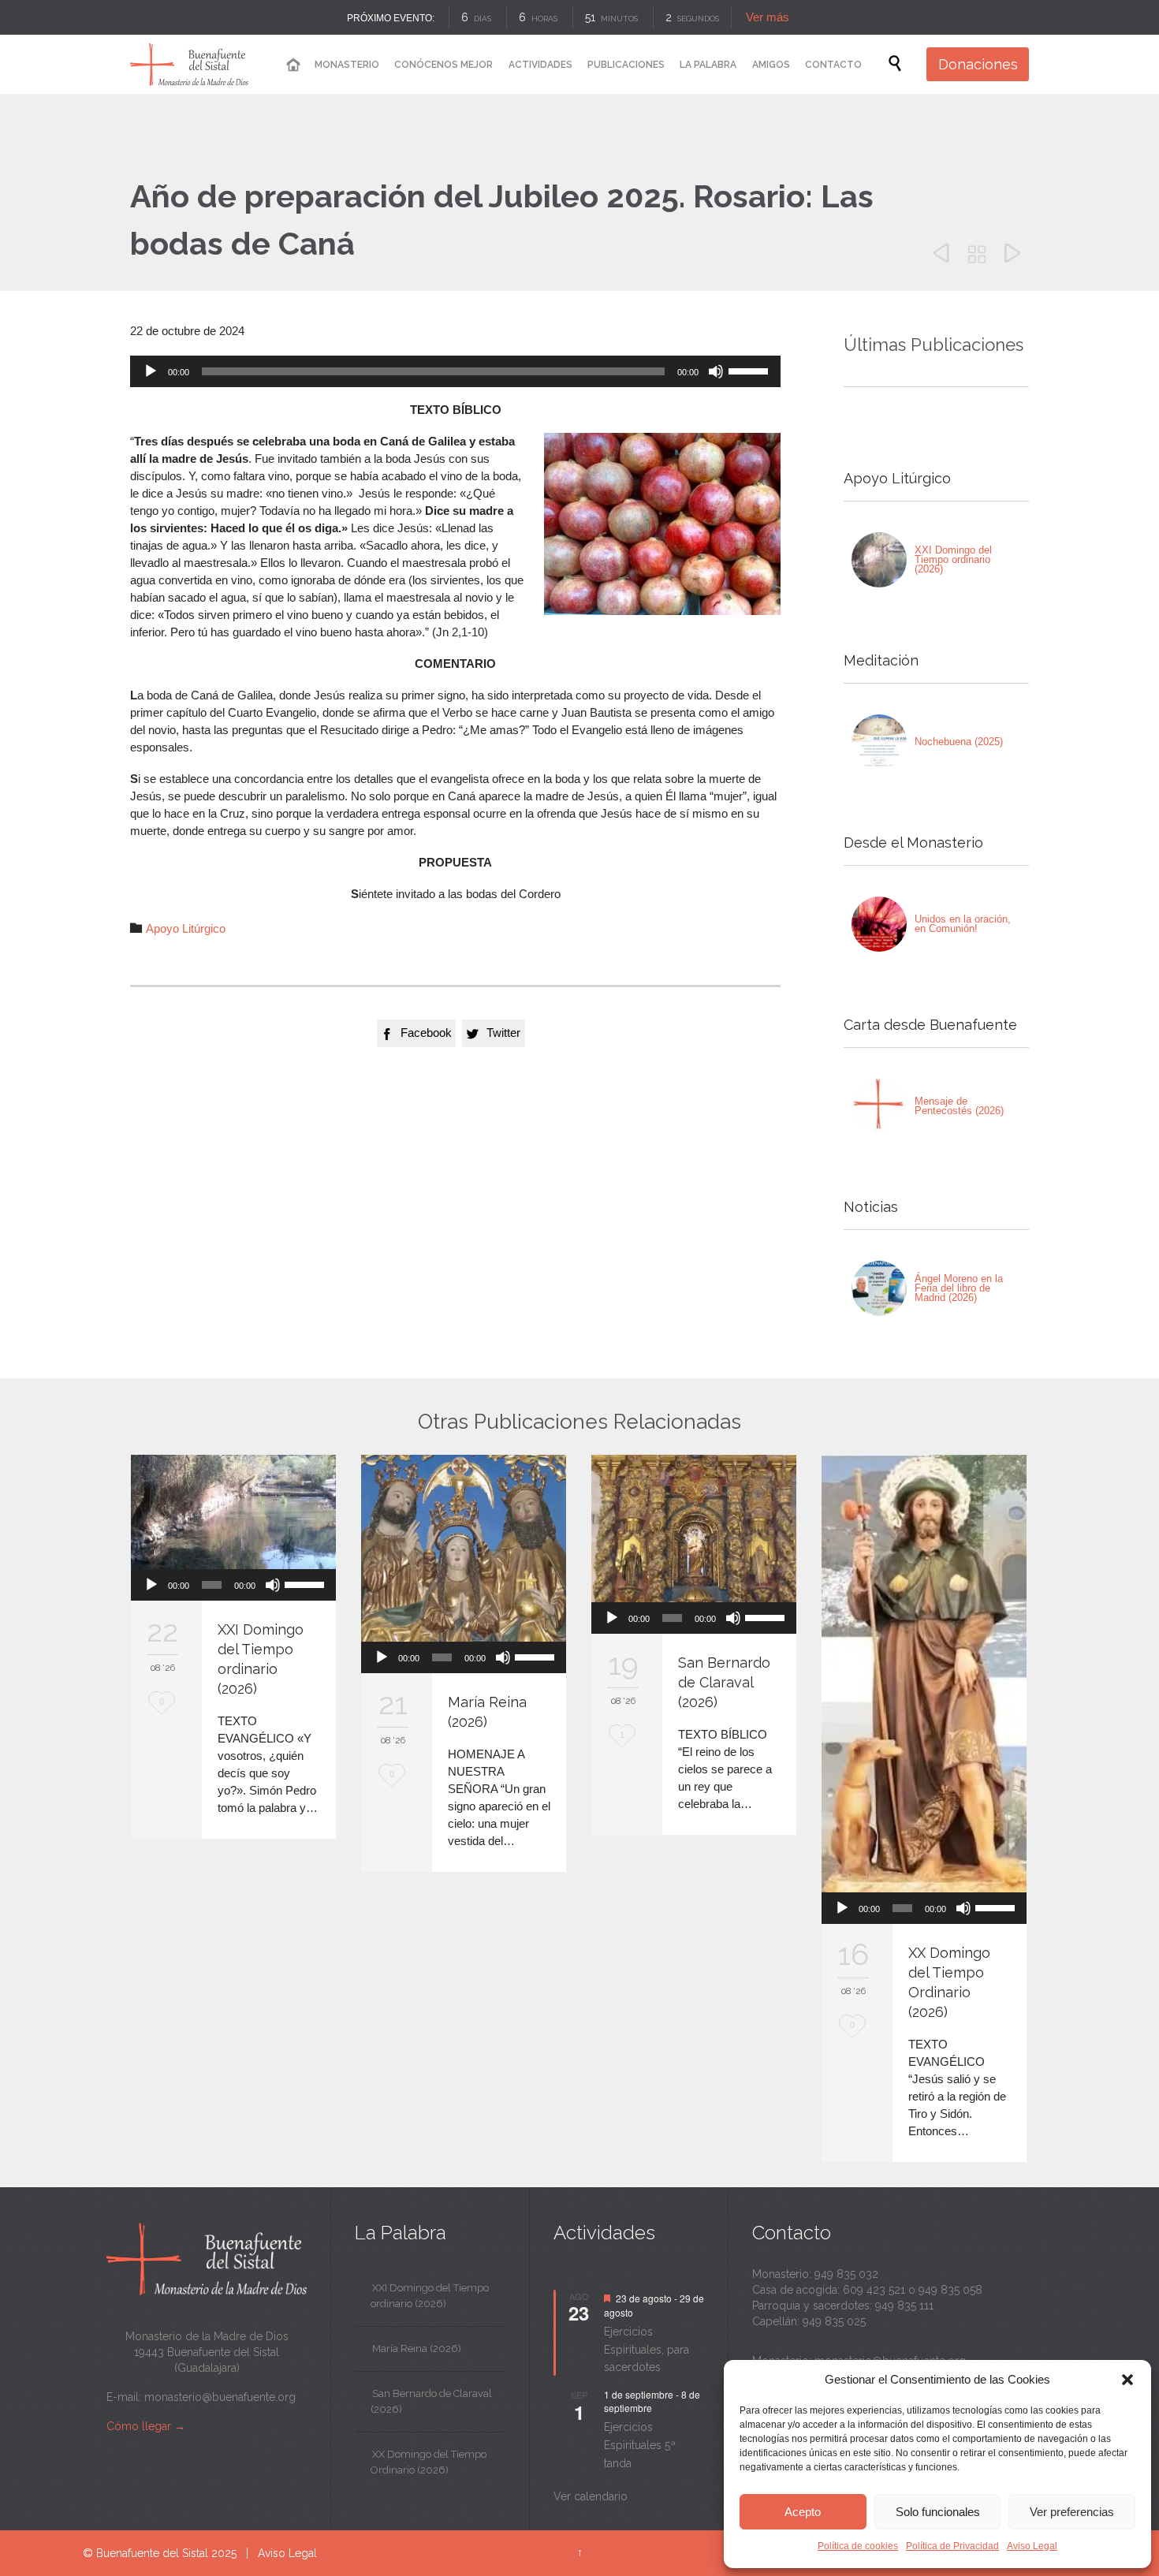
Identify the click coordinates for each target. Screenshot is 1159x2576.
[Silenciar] (716, 371)
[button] (1127, 2380)
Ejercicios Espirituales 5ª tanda (640, 2445)
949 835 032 (846, 2274)
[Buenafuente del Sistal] (189, 64)
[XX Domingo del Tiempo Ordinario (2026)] (924, 1674)
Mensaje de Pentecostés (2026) (959, 1106)
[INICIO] (293, 65)
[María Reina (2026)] (464, 1548)
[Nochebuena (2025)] (879, 742)
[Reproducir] (151, 371)
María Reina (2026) (417, 2349)
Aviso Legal (1032, 2546)
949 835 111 (904, 2306)
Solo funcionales (938, 2512)
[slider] (751, 370)
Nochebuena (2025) (959, 742)
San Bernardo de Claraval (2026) (724, 1682)
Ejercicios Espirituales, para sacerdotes (647, 2349)
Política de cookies (858, 2546)
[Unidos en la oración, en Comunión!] (879, 924)
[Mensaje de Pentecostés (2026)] (879, 1106)
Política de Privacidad (952, 2546)
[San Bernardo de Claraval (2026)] (694, 1529)
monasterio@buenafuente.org (220, 2397)
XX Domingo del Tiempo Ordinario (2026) (429, 2462)
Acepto (803, 2512)
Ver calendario (591, 2496)
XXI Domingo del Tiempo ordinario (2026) (953, 559)
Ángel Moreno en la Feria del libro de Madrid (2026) (959, 1288)
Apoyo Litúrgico (186, 928)
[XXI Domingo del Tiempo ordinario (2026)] (879, 560)
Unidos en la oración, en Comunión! (963, 924)
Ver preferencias (1072, 2512)
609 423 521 (874, 2290)
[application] (455, 371)
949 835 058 (950, 2290)
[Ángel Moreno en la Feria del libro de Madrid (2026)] (879, 1288)
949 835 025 (834, 2321)
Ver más (764, 17)
